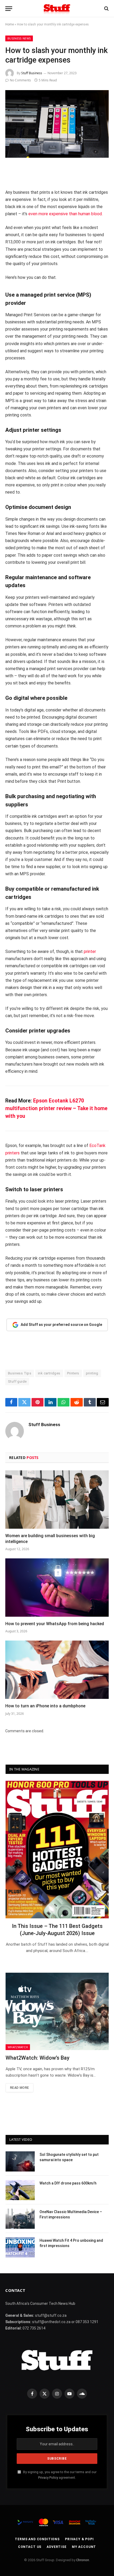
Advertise (57, 2547)
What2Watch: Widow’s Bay (38, 2058)
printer (90, 951)
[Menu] (9, 9)
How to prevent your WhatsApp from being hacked (55, 1624)
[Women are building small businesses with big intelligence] (57, 1499)
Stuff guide (17, 1381)
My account (84, 2547)
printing (92, 1373)
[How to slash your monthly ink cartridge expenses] (57, 124)
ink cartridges (49, 1373)
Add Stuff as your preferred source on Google (61, 1325)
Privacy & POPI (79, 2539)
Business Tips (20, 1373)
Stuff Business (32, 73)
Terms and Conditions (37, 2539)
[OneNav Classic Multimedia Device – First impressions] (20, 2219)
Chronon (83, 2560)
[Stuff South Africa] (57, 9)
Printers (73, 1373)
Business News (19, 38)
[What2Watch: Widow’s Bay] (57, 2011)
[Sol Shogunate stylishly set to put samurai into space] (20, 2161)
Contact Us (30, 2547)
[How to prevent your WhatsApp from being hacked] (57, 1587)
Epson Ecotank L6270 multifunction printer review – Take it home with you (56, 1108)
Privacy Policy (48, 2478)
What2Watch (18, 2047)
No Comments (20, 80)
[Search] (106, 9)
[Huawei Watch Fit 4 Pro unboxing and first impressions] (20, 2247)
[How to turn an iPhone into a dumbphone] (57, 1670)
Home (10, 24)
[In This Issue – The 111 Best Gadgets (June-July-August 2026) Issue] (57, 1850)
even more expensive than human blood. (65, 214)
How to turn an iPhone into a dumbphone (45, 1706)
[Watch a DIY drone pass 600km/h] (20, 2190)
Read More (19, 2088)
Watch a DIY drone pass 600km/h (68, 2183)
